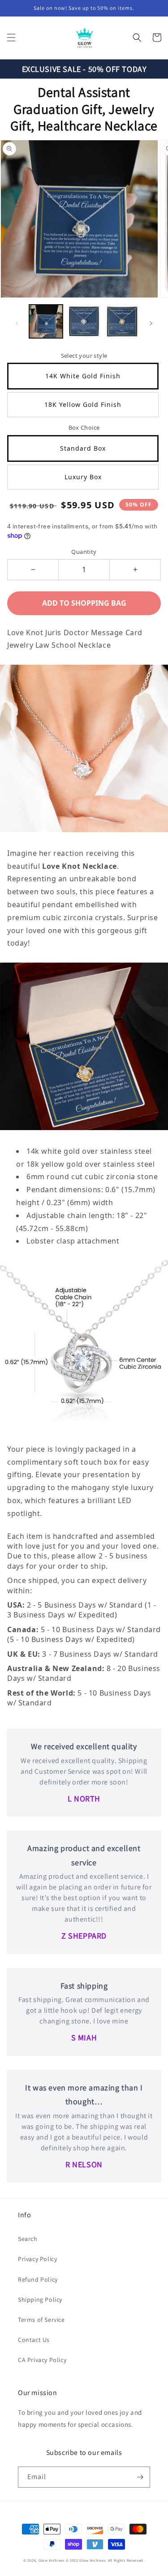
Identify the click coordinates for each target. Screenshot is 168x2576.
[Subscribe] (140, 2477)
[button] (11, 38)
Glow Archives (52, 2560)
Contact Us (34, 2340)
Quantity (84, 552)
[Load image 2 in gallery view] (84, 321)
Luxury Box (83, 477)
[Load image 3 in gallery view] (122, 321)
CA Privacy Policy (42, 2360)
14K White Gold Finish (83, 376)
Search (28, 2239)
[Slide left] (17, 323)
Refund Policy (38, 2279)
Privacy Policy (37, 2259)
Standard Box (83, 448)
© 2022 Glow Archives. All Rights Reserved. (105, 2560)
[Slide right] (151, 323)
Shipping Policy (40, 2300)
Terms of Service (41, 2320)
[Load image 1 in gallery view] (46, 321)
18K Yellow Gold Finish (83, 404)
